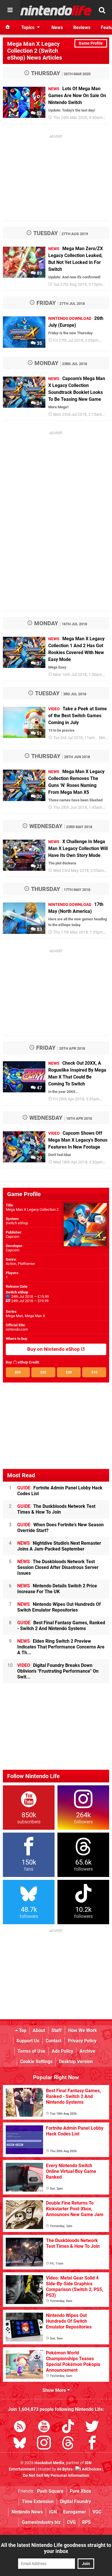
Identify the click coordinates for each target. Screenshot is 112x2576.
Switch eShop (17, 1223)
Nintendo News (27, 2512)
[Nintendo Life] (56, 10)
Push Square (50, 2491)
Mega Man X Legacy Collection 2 (32, 1209)
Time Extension (38, 2502)
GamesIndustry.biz (41, 2522)
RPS (86, 2522)
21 (39, 866)
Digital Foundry (76, 2502)
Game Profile (91, 43)
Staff (57, 2030)
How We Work (83, 2030)
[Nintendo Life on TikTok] (68, 2427)
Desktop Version (76, 2062)
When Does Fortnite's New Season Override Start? (60, 1528)
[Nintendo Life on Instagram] (44, 2444)
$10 (94, 1372)
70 (39, 797)
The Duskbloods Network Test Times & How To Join (56, 1509)
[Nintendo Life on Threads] (68, 2444)
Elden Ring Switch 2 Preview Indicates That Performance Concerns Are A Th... (61, 1647)
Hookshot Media (49, 2463)
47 (39, 1088)
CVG (71, 2522)
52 (39, 113)
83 (39, 929)
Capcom (12, 1237)
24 (39, 403)
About (39, 2030)
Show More (55, 2390)
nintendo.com (17, 1329)
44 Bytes (65, 2469)
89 (39, 273)
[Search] (102, 10)
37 (39, 663)
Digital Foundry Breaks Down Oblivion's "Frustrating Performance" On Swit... (58, 1671)
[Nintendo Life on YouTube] (44, 2427)
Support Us (28, 2041)
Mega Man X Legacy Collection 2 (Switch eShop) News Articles (35, 51)
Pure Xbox (80, 2491)
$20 (69, 1372)
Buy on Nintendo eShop (54, 1349)
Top (22, 2030)
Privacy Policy (82, 2041)
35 (39, 343)
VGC (97, 2512)
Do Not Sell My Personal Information (56, 2476)
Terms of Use (31, 2051)
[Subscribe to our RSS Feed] (20, 2427)
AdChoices (91, 2469)
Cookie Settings (36, 2062)
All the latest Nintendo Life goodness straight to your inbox (56, 2548)
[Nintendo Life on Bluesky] (20, 2444)
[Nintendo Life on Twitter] (92, 2427)
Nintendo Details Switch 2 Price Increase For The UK (57, 1589)
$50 (18, 1372)
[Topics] (10, 10)
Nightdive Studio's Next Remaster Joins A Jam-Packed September (59, 1546)
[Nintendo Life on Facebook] (92, 2444)
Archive (87, 2051)
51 (39, 733)
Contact (54, 2041)
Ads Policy (62, 2051)
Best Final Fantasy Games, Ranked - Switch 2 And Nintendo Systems (61, 1626)
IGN (53, 2512)
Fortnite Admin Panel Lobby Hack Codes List (60, 1491)
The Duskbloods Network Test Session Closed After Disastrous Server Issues (58, 1567)
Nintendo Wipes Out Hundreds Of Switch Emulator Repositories (59, 1607)
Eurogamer (75, 2512)
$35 (43, 1372)
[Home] (8, 27)
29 (39, 1158)
